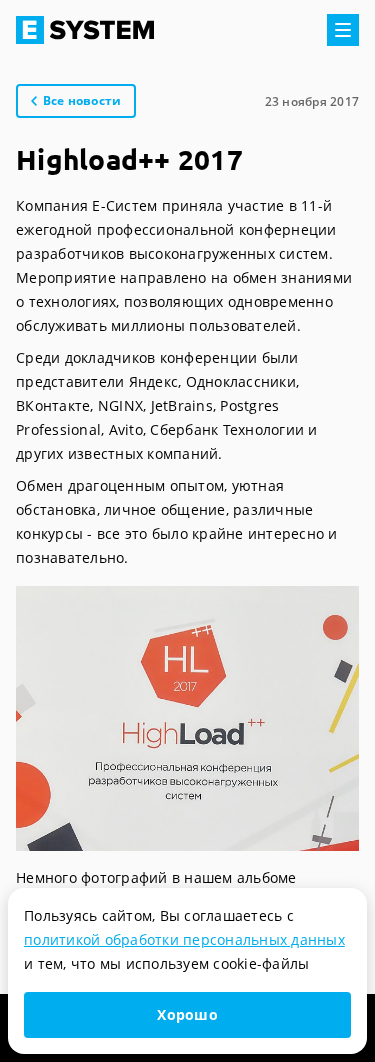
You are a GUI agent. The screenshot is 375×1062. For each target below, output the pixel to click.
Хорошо (187, 1014)
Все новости (82, 100)
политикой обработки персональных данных (184, 939)
